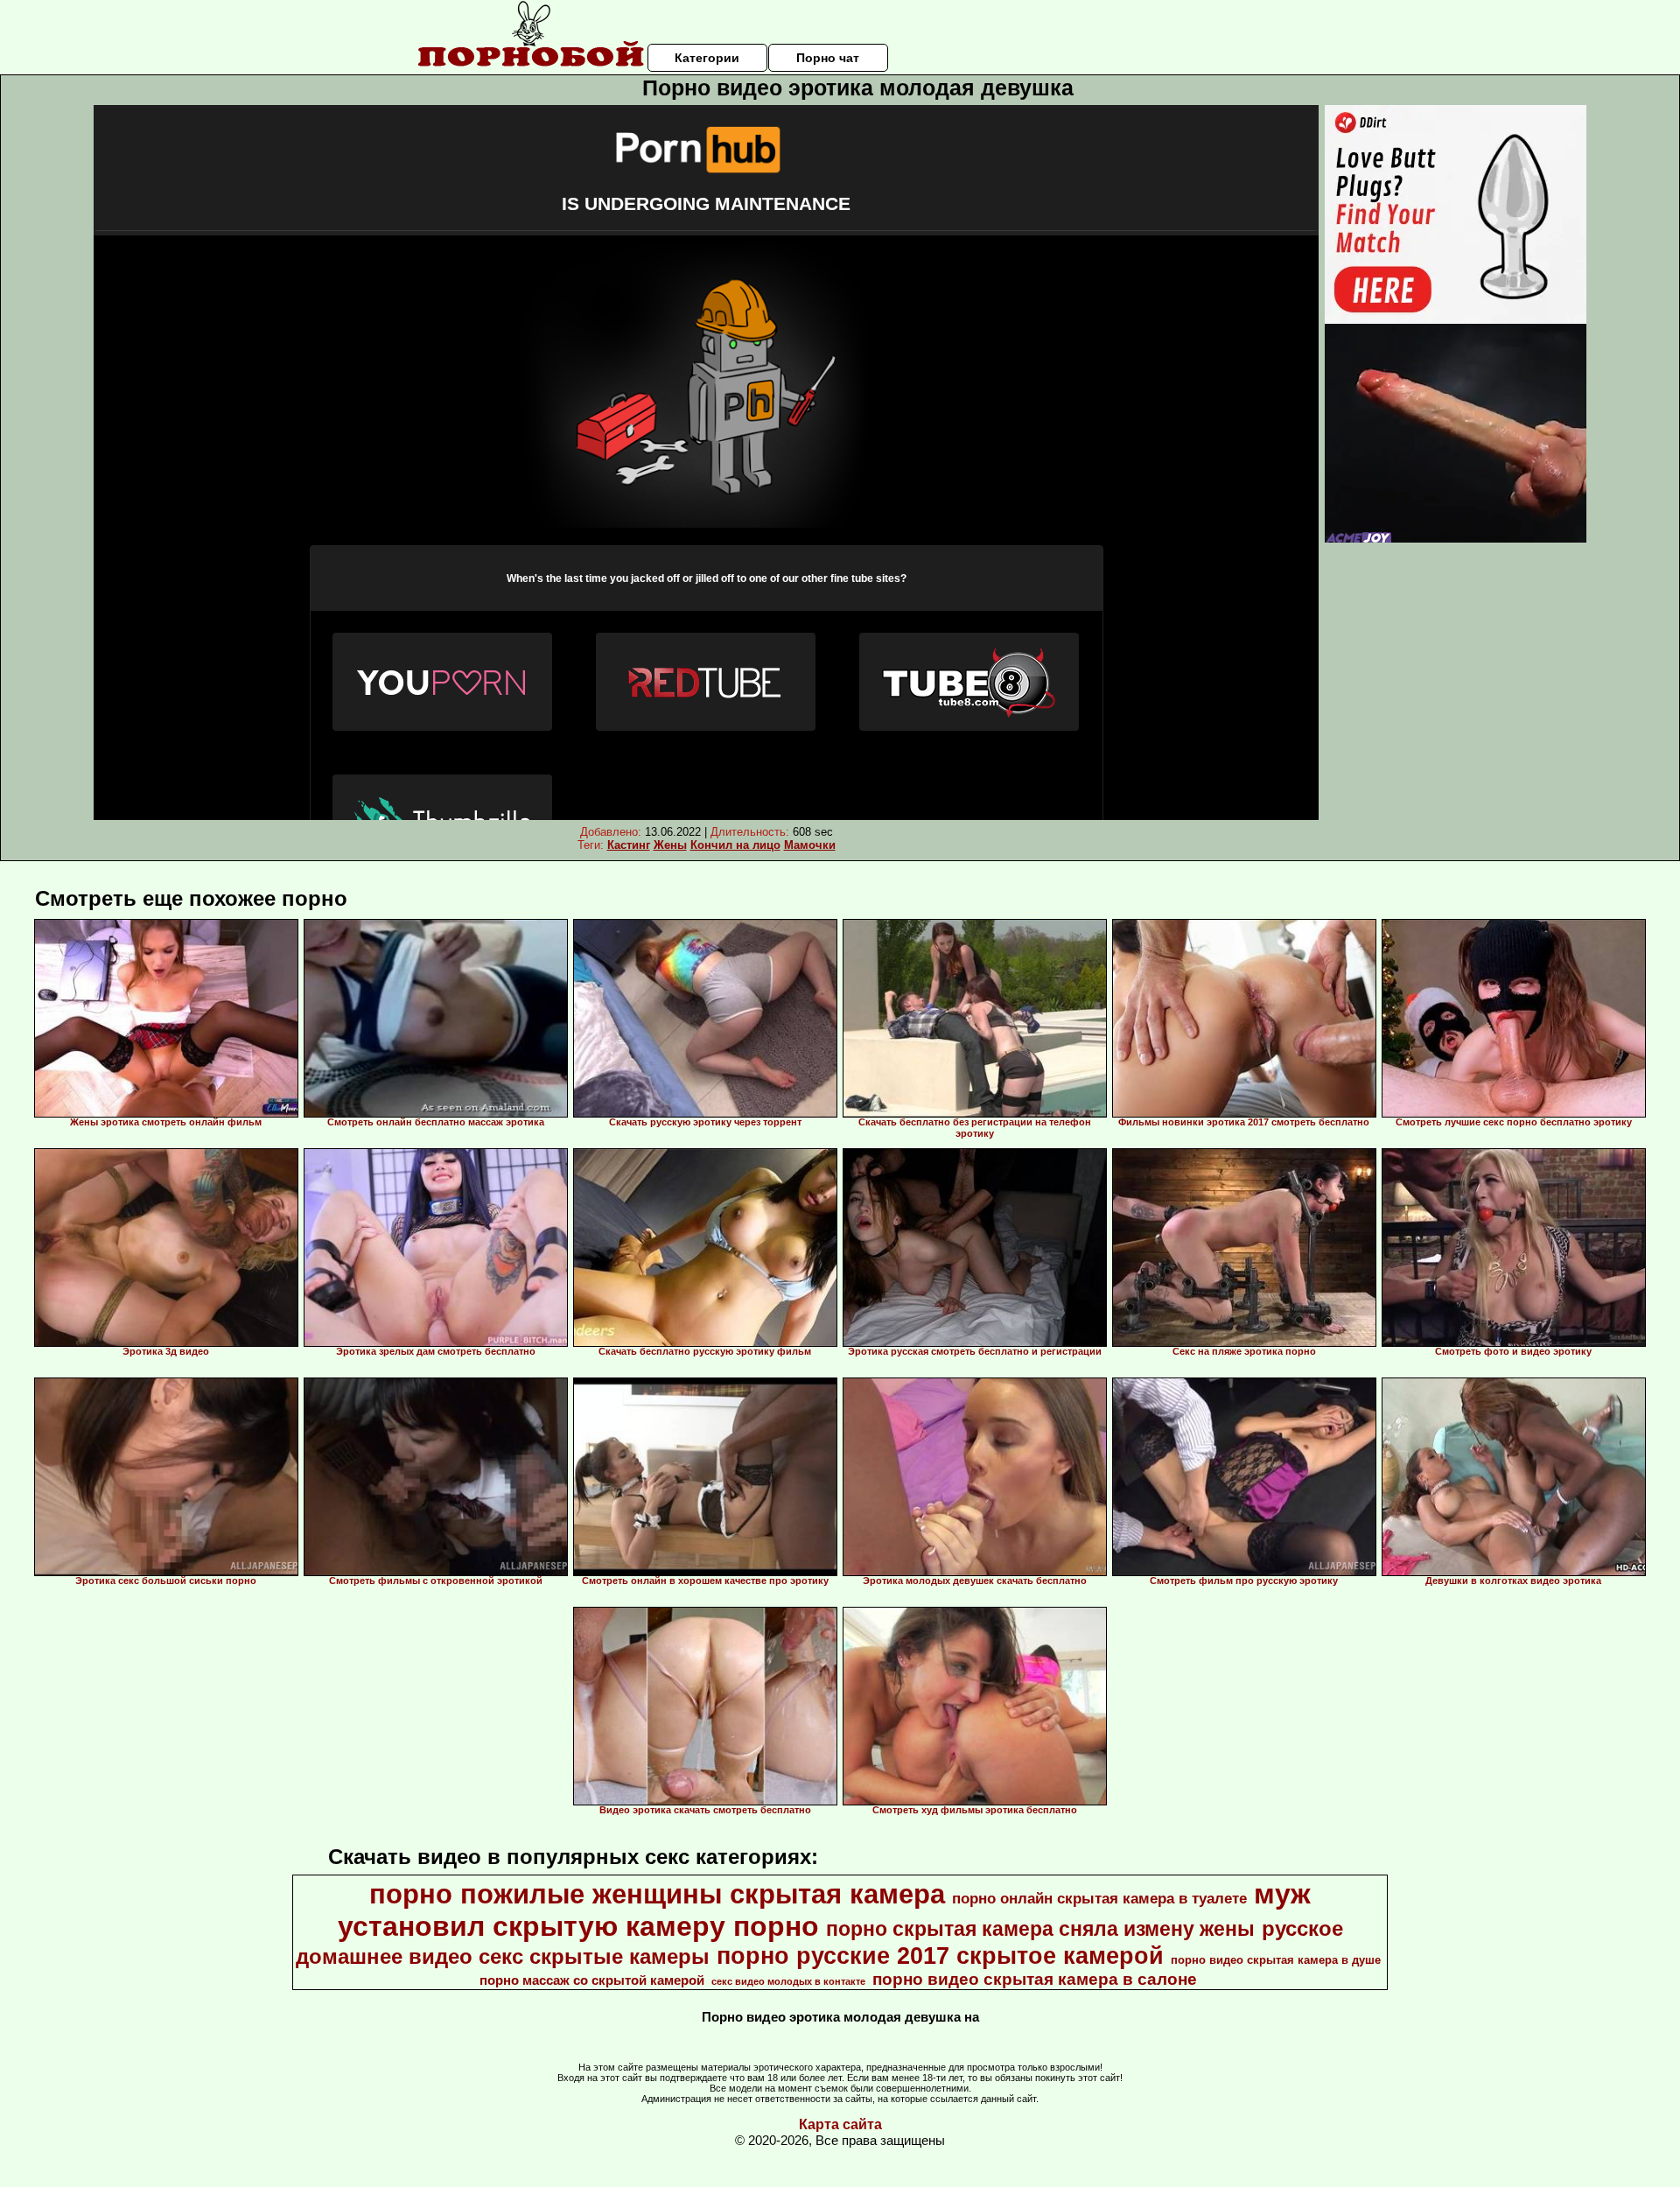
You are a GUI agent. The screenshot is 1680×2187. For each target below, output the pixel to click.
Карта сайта (840, 2124)
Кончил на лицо (735, 845)
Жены (670, 845)
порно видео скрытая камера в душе (1276, 1960)
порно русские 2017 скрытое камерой (940, 1956)
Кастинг (629, 845)
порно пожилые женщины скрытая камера (657, 1894)
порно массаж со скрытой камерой (592, 1980)
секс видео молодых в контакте (788, 1981)
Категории (707, 58)
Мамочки (810, 845)
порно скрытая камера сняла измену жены (1040, 1929)
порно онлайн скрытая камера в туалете (1099, 1898)
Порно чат (828, 58)
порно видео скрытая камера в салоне (1035, 1979)
